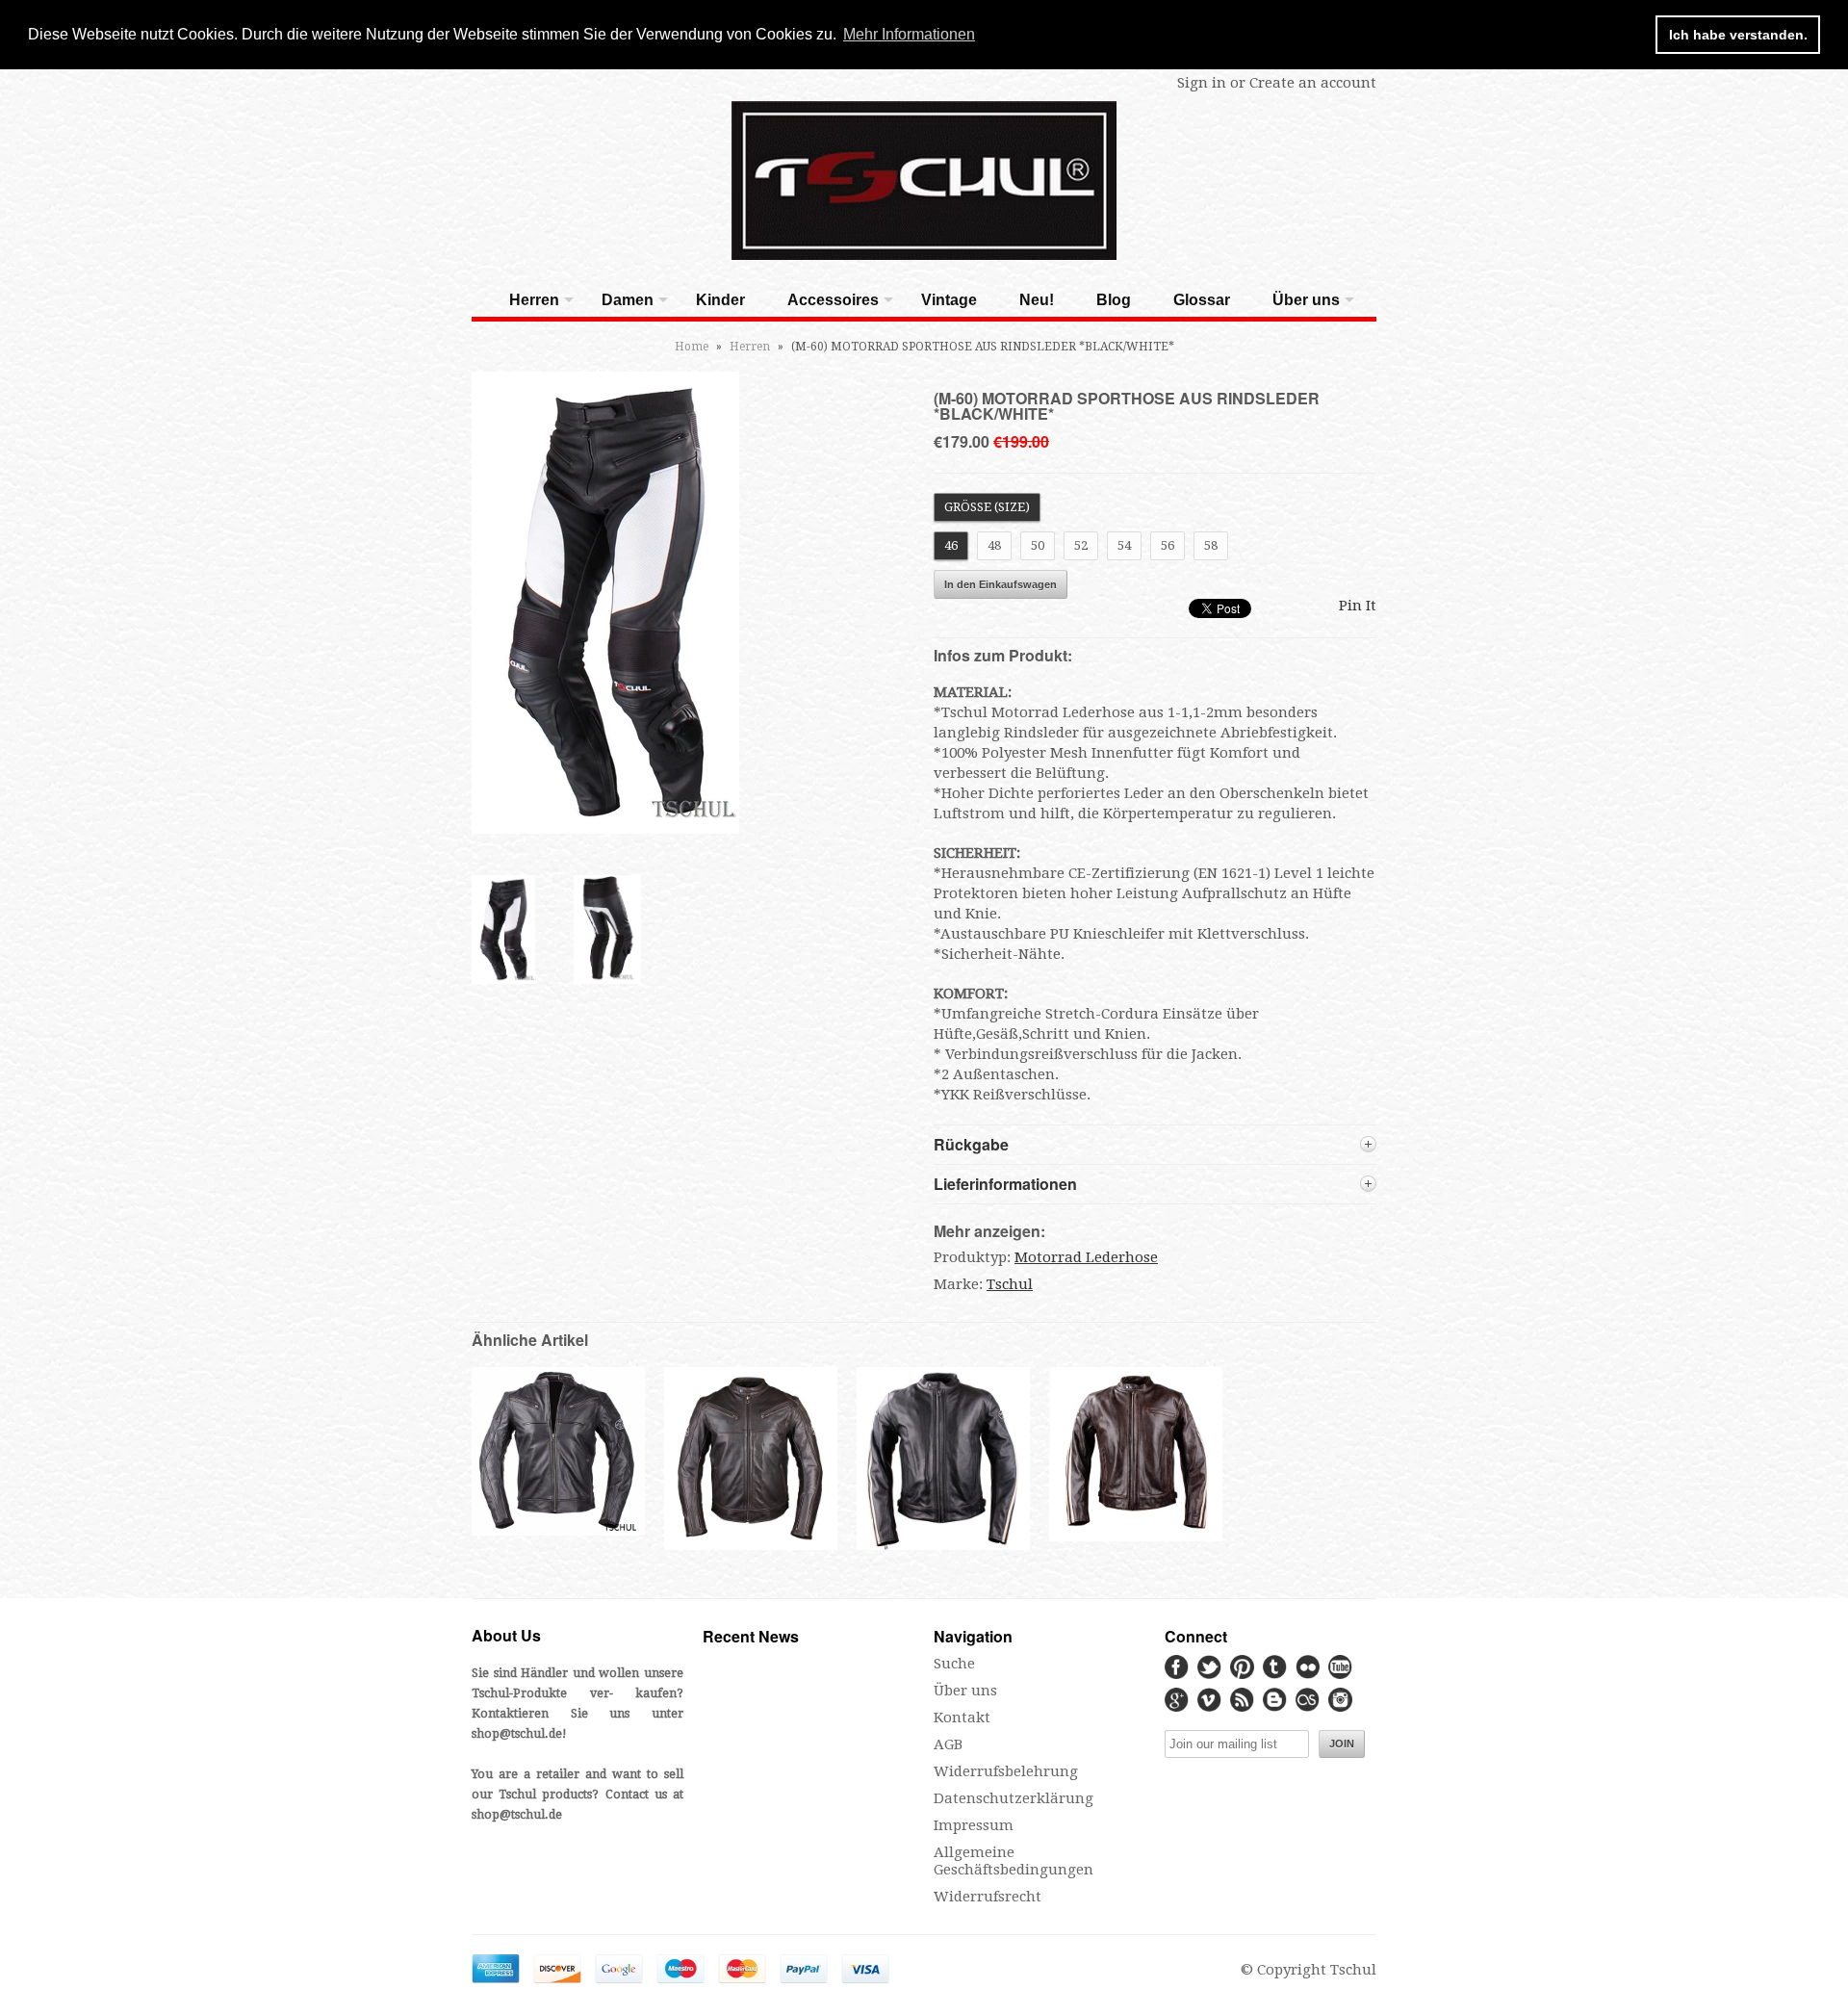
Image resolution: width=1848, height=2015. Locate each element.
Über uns (1306, 300)
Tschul (1010, 1284)
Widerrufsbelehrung (1006, 1771)
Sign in (1202, 83)
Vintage (949, 300)
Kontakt (962, 1718)
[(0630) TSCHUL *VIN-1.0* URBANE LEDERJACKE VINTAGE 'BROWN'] (751, 1548)
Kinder (720, 300)
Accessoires (833, 300)
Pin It (1358, 606)
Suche (954, 1664)
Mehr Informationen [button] (909, 34)
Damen (628, 300)
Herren (534, 300)
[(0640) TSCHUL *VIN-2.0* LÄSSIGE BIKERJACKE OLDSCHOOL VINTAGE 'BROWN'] (1136, 1537)
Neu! (1037, 300)
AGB (948, 1744)
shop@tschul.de (517, 1733)
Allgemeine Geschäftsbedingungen (1014, 1861)
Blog (1114, 300)
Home (692, 347)
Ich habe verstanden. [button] (1738, 35)
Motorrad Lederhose (1086, 1257)
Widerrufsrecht (988, 1897)
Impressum (974, 1825)
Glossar (1202, 300)
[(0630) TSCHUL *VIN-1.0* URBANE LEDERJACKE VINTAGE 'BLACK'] (558, 1531)
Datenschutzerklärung (1014, 1798)
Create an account (1313, 83)
